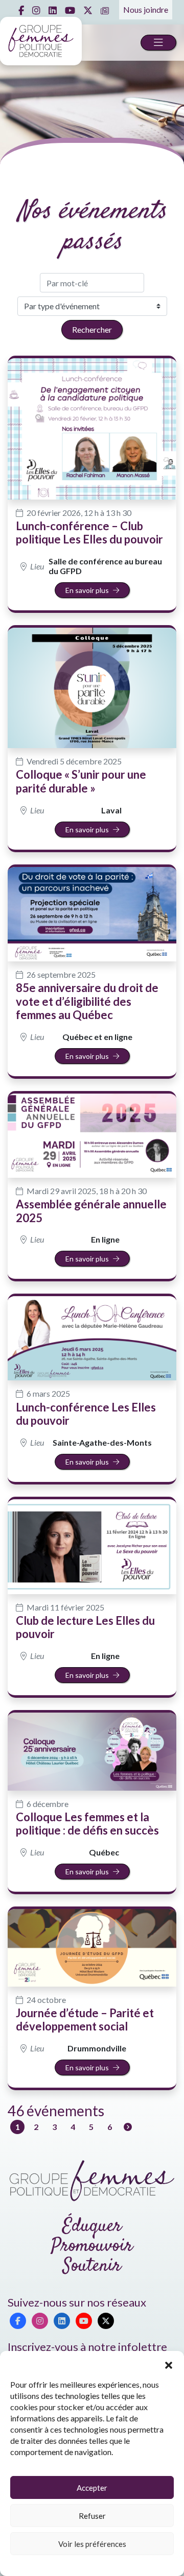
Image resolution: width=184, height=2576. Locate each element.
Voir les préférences (92, 2544)
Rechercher (92, 329)
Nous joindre (146, 9)
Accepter (92, 2488)
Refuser (92, 2516)
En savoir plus (87, 590)
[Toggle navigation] (158, 43)
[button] (169, 2364)
